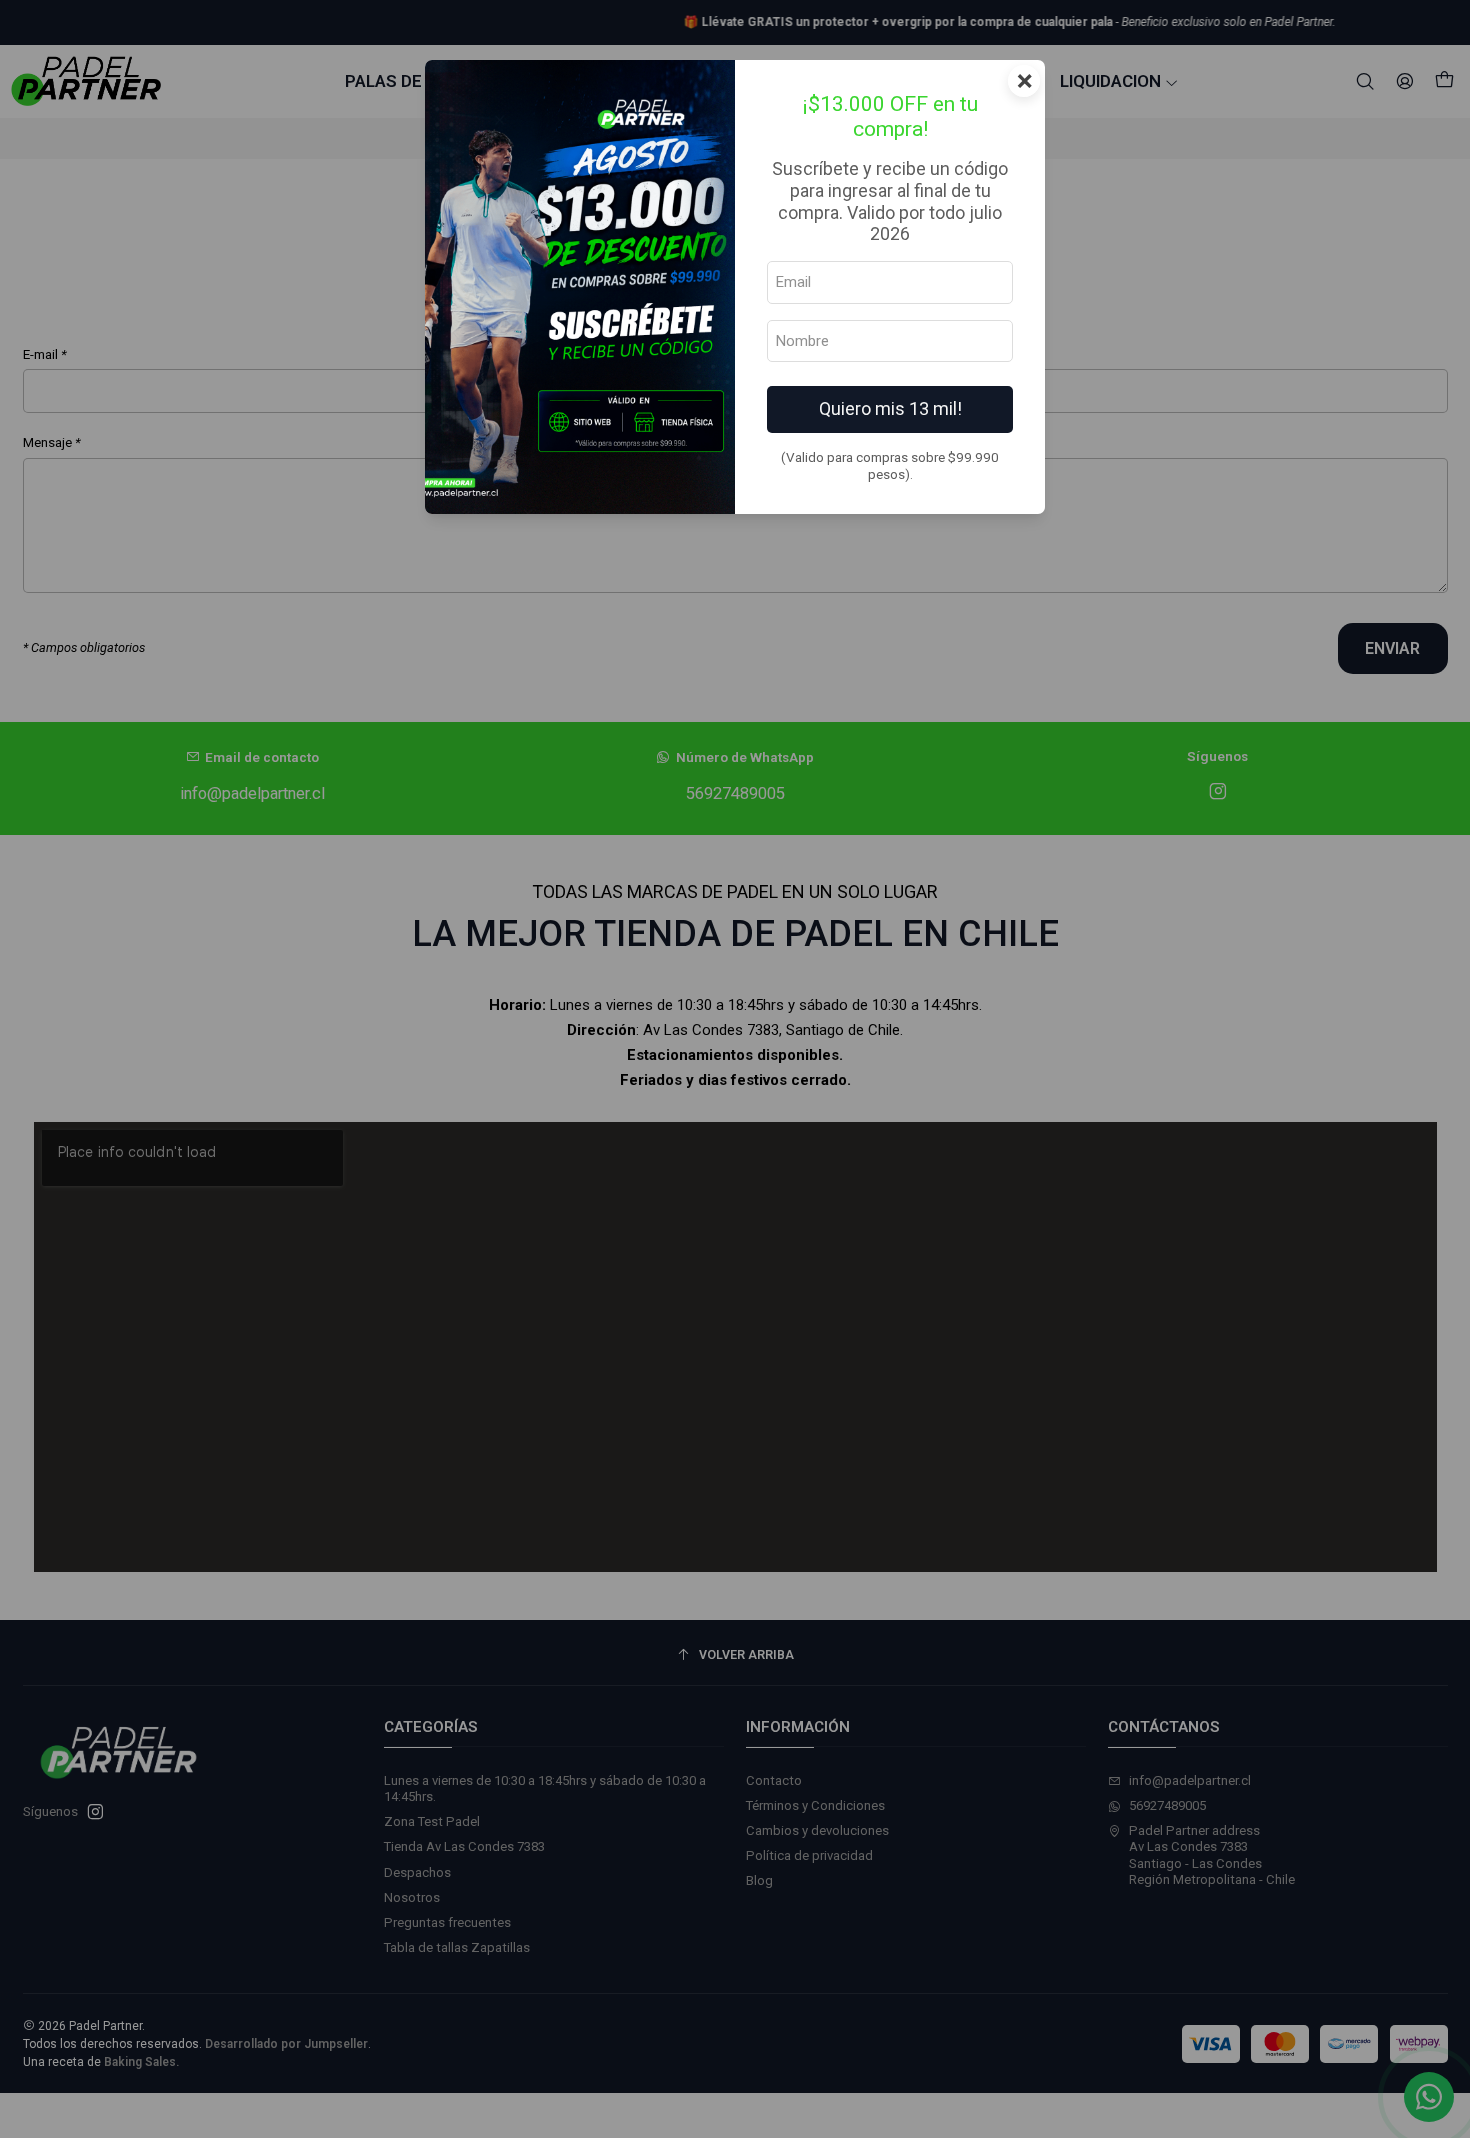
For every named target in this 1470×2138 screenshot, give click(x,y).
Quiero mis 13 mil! (890, 408)
